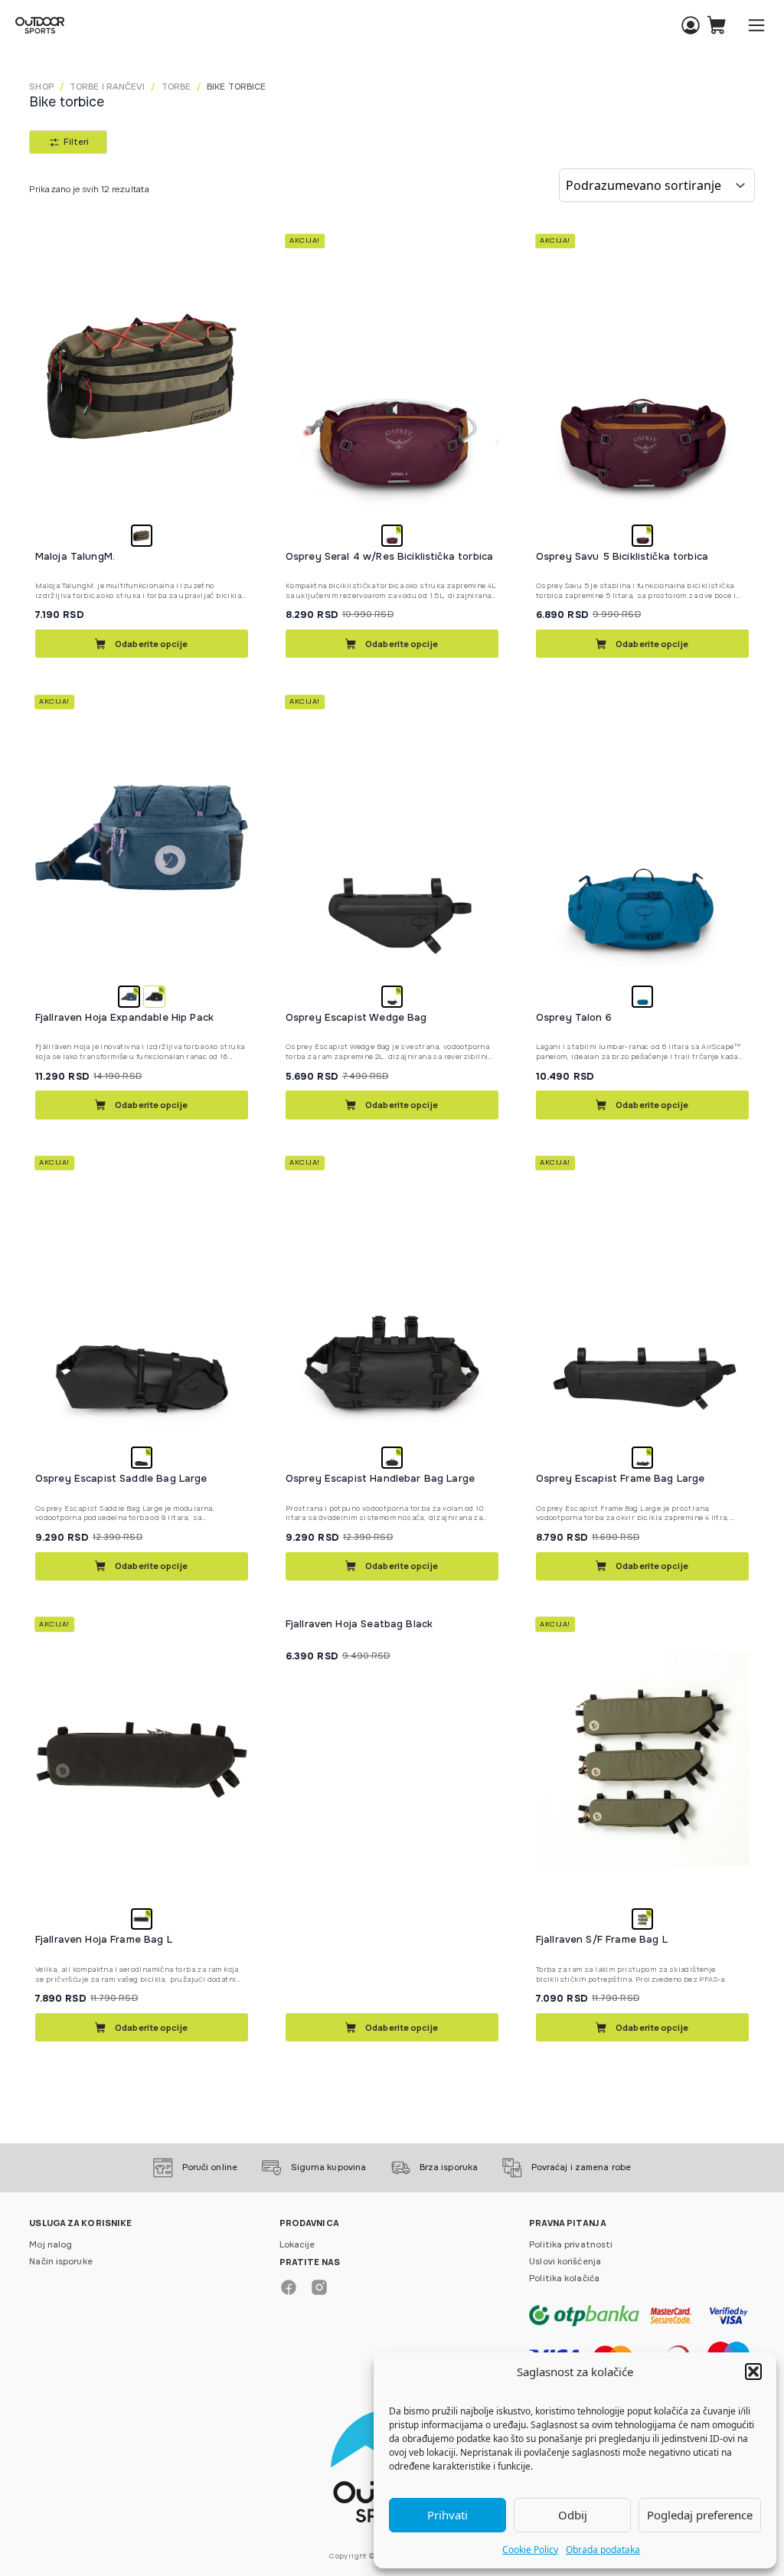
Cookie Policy (530, 2550)
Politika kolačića (564, 2278)
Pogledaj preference (700, 2515)
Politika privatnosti (571, 2244)
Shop (41, 87)
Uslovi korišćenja (565, 2261)
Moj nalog (51, 2244)
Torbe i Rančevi (108, 87)
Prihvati (448, 2515)
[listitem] (142, 536)
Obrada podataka (603, 2550)
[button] (753, 2372)
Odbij (573, 2515)
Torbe (176, 87)
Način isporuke (60, 2261)
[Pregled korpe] (716, 26)
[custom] (289, 2287)
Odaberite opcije (151, 644)
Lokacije (297, 2244)
